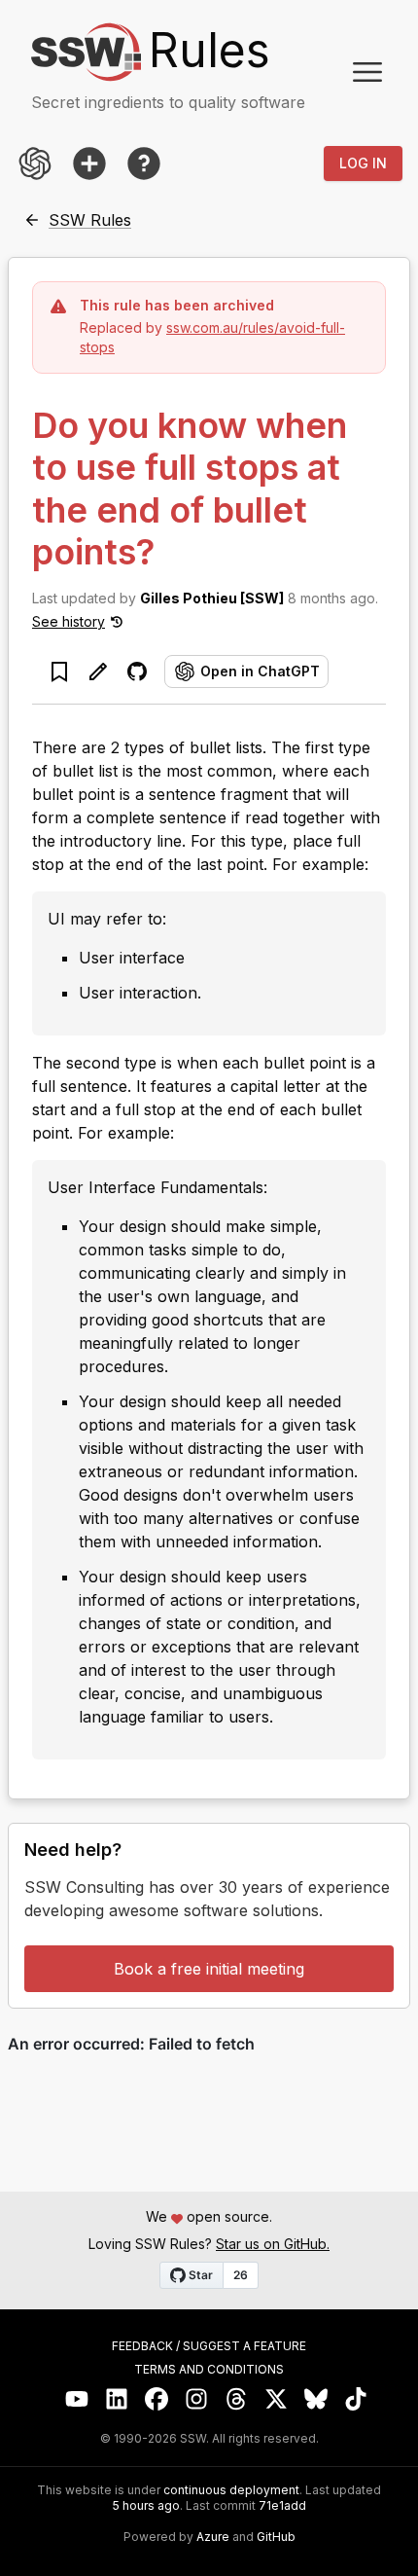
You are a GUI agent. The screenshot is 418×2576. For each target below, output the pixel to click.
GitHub (276, 2537)
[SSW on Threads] (237, 2399)
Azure (213, 2537)
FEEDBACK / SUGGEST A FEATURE (209, 2346)
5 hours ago (146, 2505)
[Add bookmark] (59, 671)
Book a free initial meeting (209, 1969)
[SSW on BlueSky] (316, 2399)
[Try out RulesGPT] (35, 163)
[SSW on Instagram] (197, 2399)
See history (69, 621)
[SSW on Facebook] (157, 2399)
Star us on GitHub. (273, 2244)
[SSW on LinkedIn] (117, 2399)
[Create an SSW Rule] (89, 163)
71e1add (282, 2506)
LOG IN (363, 163)
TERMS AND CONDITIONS (209, 2370)
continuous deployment (231, 2490)
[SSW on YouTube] (77, 2399)
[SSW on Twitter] (277, 2399)
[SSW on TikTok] (356, 2399)
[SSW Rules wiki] (144, 163)
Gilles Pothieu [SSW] (212, 598)
